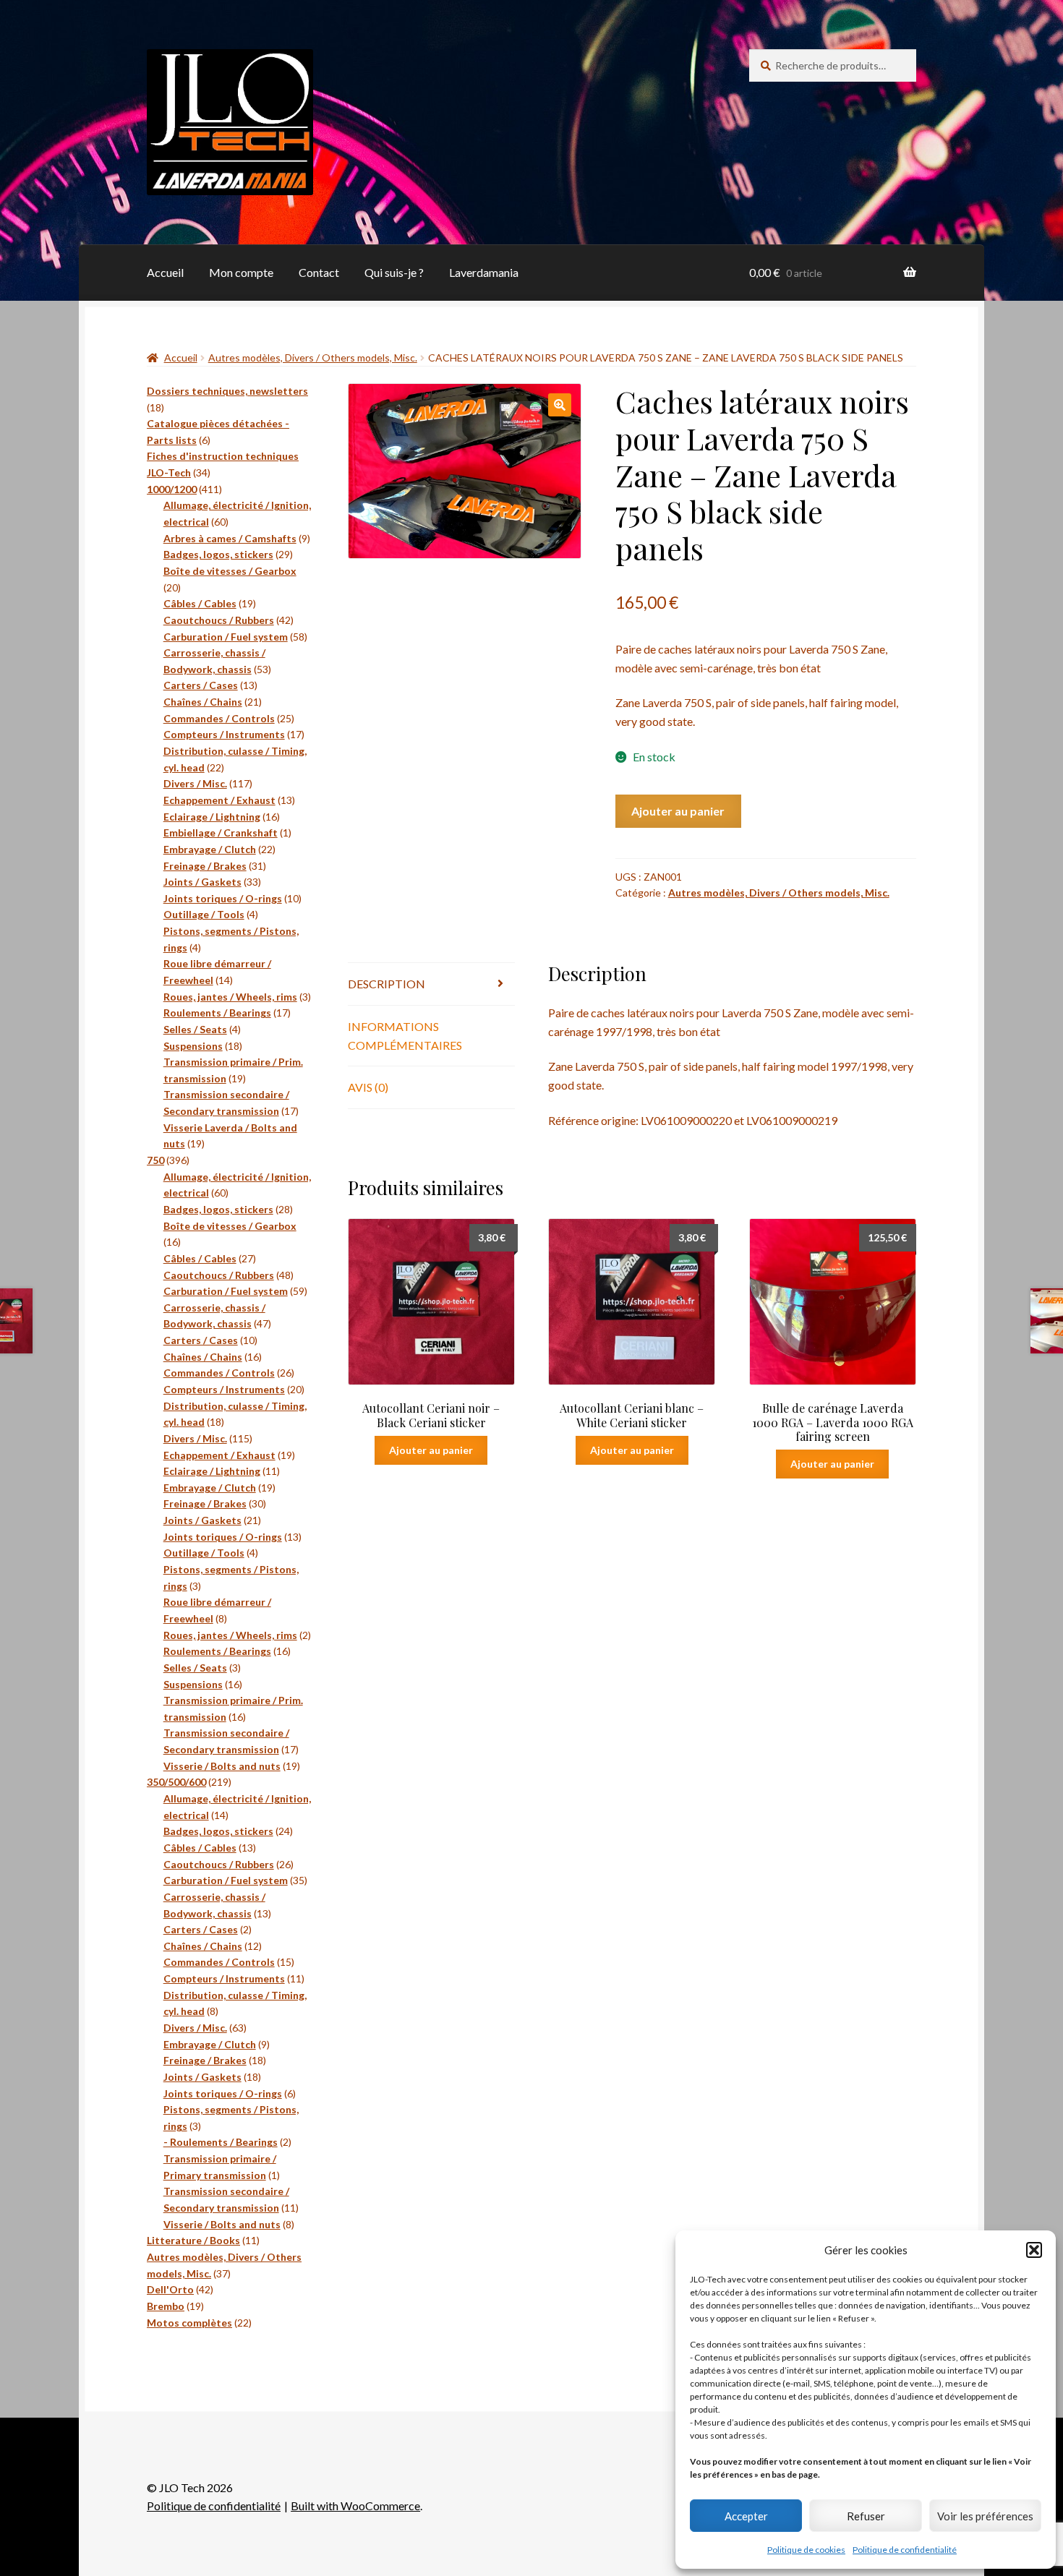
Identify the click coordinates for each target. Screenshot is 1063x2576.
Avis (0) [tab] (368, 1087)
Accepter (746, 2516)
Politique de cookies (806, 2550)
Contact (319, 272)
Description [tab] (387, 984)
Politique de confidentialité (905, 2550)
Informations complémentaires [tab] (405, 1036)
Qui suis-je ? (394, 272)
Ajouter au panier (678, 811)
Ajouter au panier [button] (431, 1450)
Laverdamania (484, 272)
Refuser (866, 2516)
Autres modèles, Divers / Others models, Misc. (313, 358)
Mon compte (241, 272)
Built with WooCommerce (355, 2506)
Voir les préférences (985, 2516)
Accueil (165, 272)
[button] (1034, 2250)
